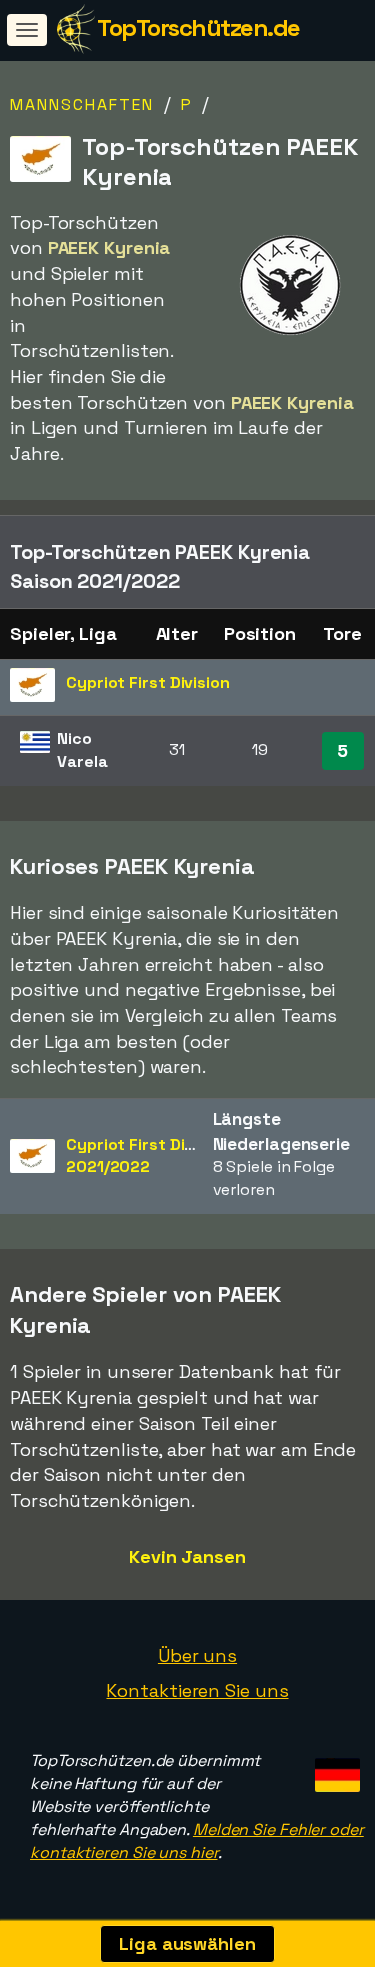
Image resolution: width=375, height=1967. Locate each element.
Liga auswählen (187, 1943)
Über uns (197, 1655)
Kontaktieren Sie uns (197, 1690)
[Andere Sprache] (334, 1768)
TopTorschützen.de (198, 27)
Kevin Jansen (187, 1556)
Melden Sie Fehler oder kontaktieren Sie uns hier (197, 1841)
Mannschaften (82, 104)
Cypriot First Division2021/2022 (148, 1156)
